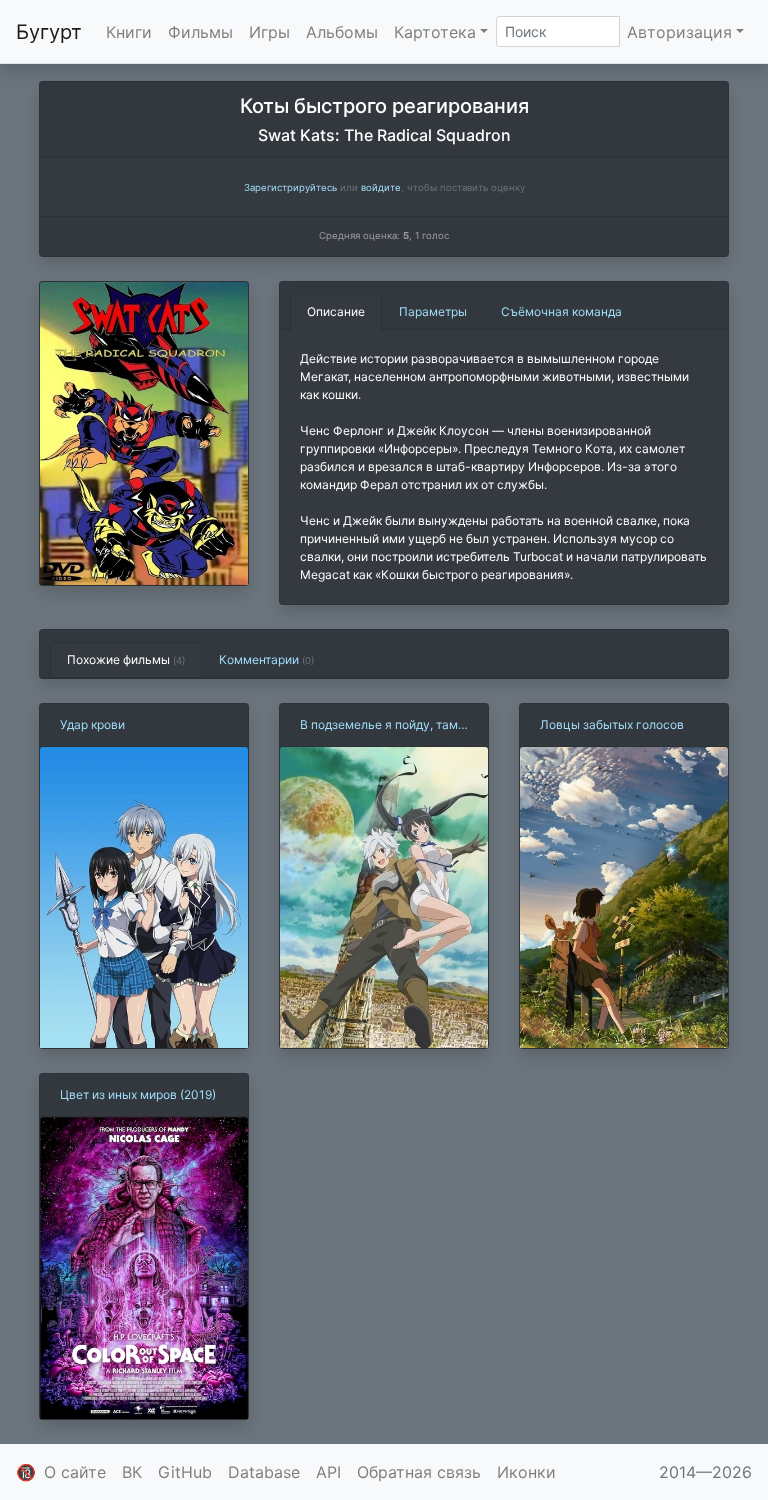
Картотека (435, 32)
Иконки (526, 1472)
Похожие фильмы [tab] (126, 659)
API (328, 1472)
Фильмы (200, 32)
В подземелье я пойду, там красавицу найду (379, 725)
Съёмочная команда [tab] (561, 311)
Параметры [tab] (433, 311)
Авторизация (679, 32)
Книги (129, 32)
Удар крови (92, 724)
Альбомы (342, 32)
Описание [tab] (336, 311)
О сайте (75, 1472)
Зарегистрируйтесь (290, 187)
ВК (132, 1472)
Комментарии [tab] (266, 659)
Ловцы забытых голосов (612, 724)
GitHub (185, 1472)
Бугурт (49, 32)
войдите (381, 187)
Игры (269, 32)
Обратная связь (419, 1472)
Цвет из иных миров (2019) (138, 1094)
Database (264, 1472)
